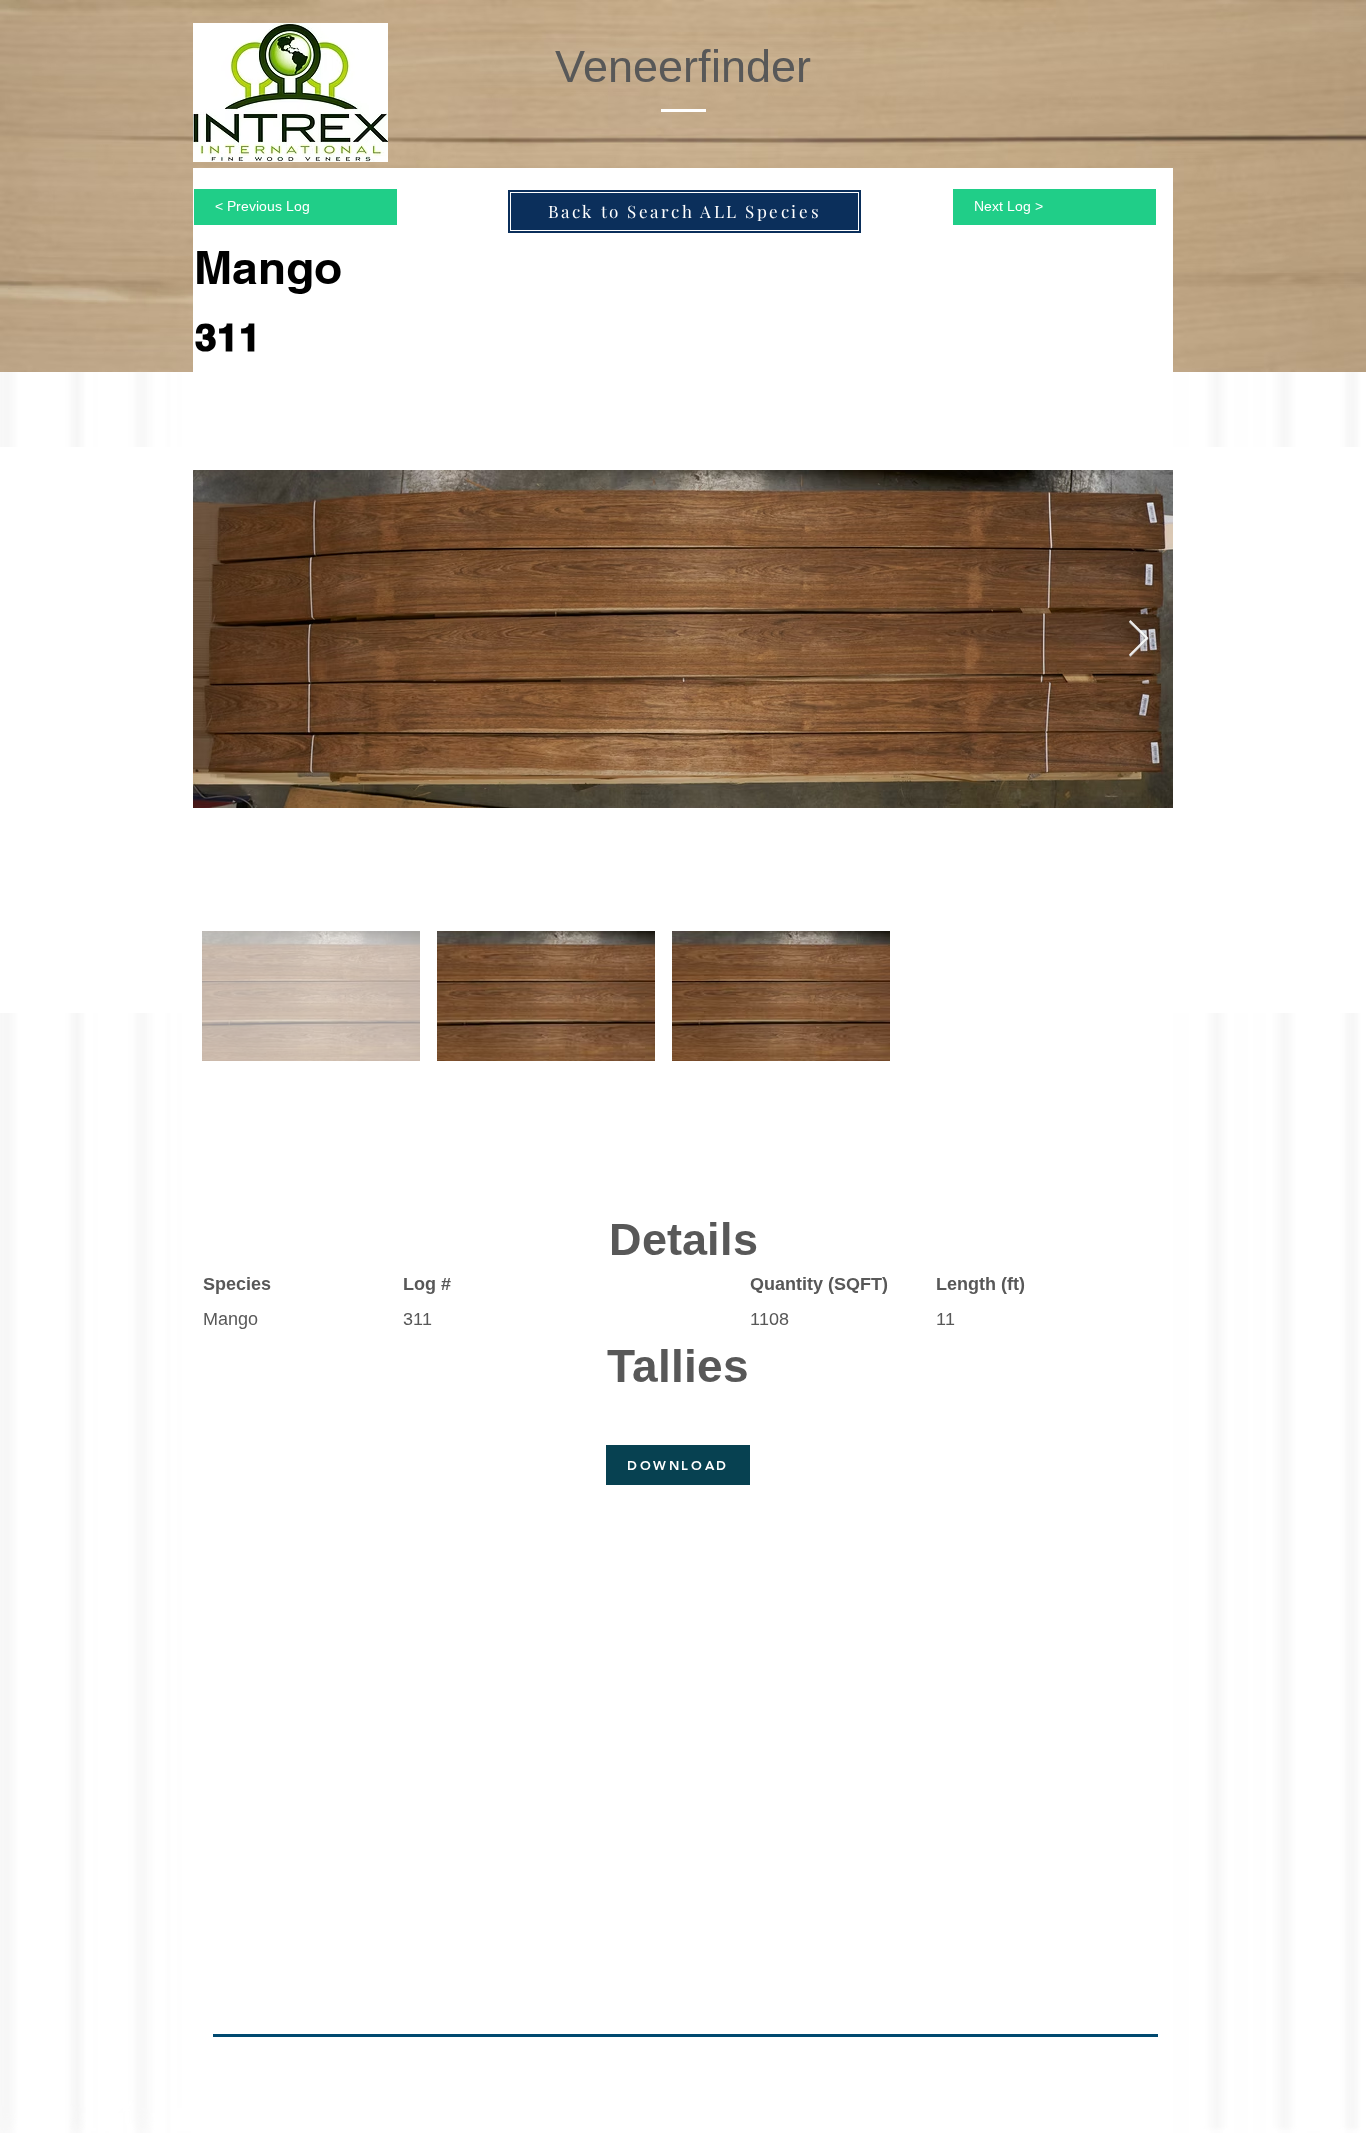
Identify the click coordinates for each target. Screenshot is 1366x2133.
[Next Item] (1138, 639)
